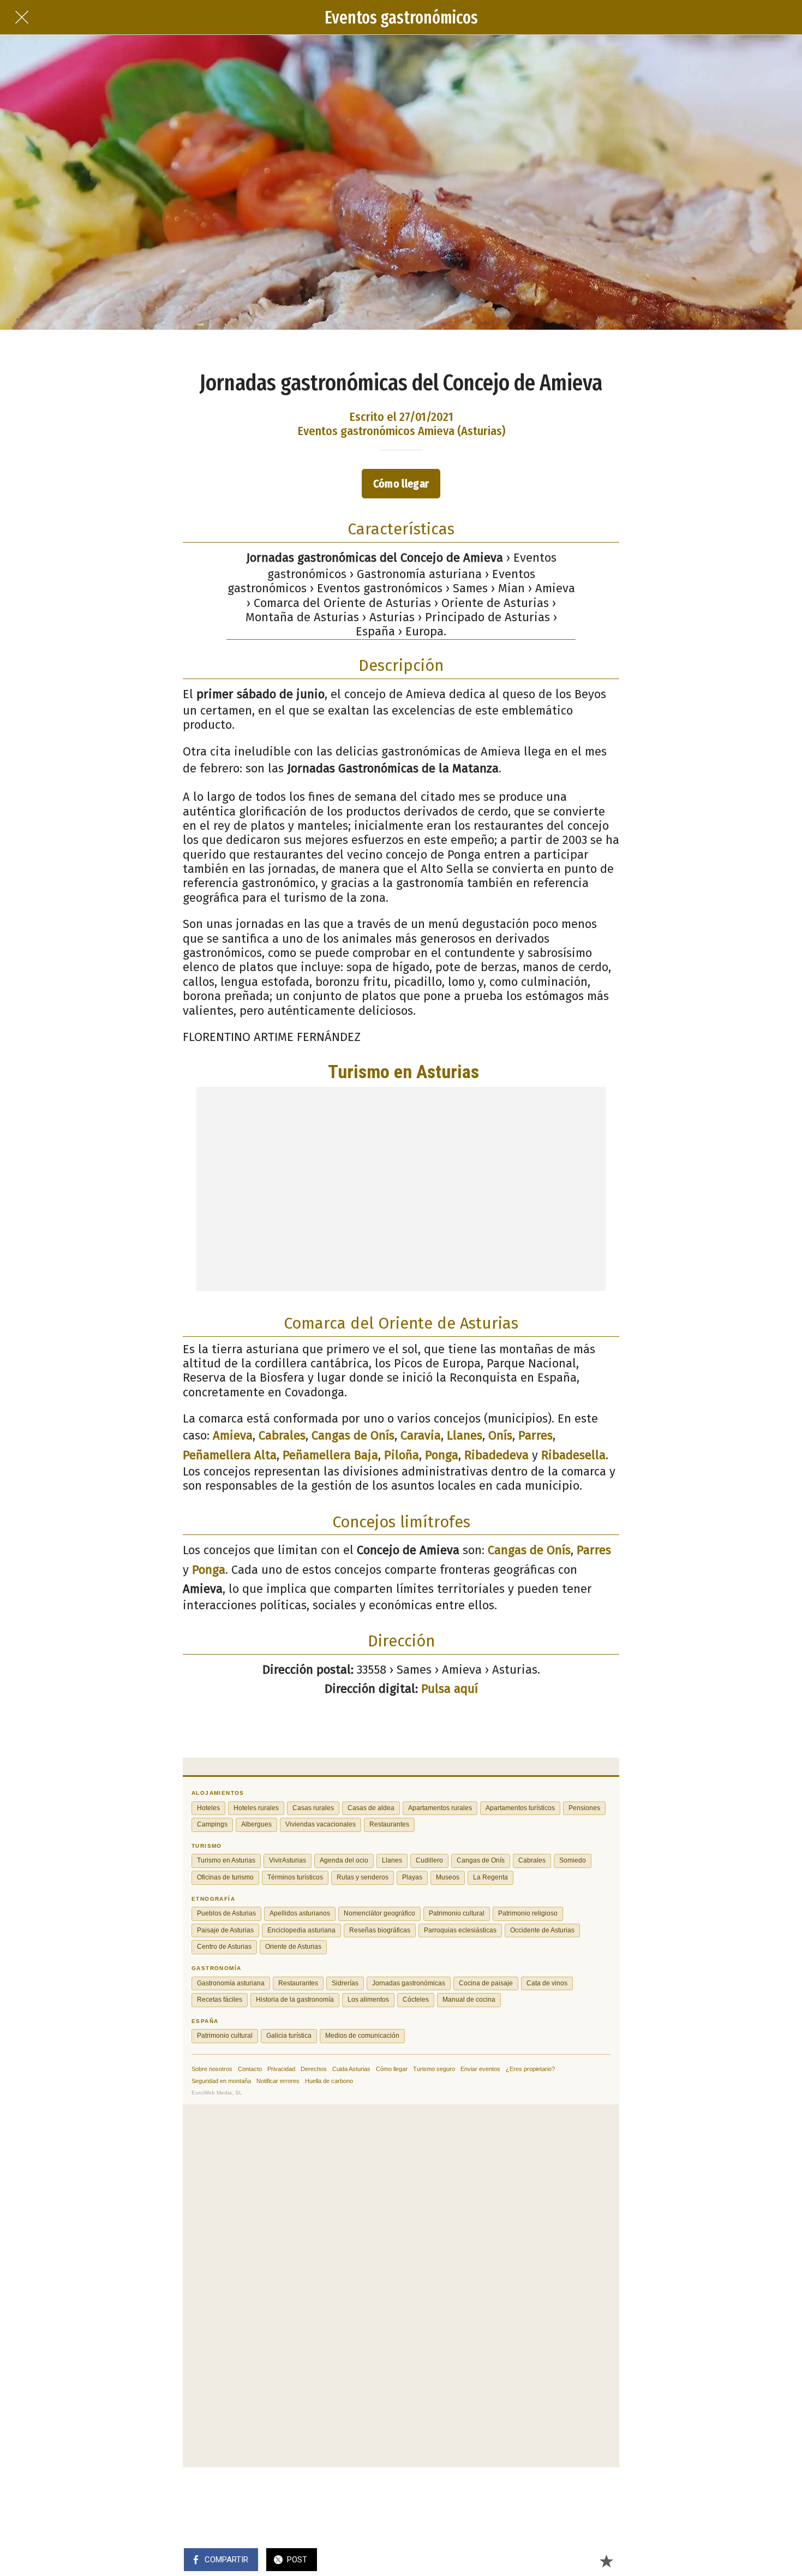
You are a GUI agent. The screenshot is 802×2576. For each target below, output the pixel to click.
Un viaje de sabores (65, 1319)
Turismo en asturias (67, 1229)
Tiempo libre (48, 1342)
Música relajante (58, 1387)
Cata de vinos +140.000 (73, 1274)
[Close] (176, 15)
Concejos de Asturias (68, 1364)
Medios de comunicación (78, 1409)
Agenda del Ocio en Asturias (86, 1206)
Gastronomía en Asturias (78, 1251)
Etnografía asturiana (68, 1296)
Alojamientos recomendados (87, 1183)
